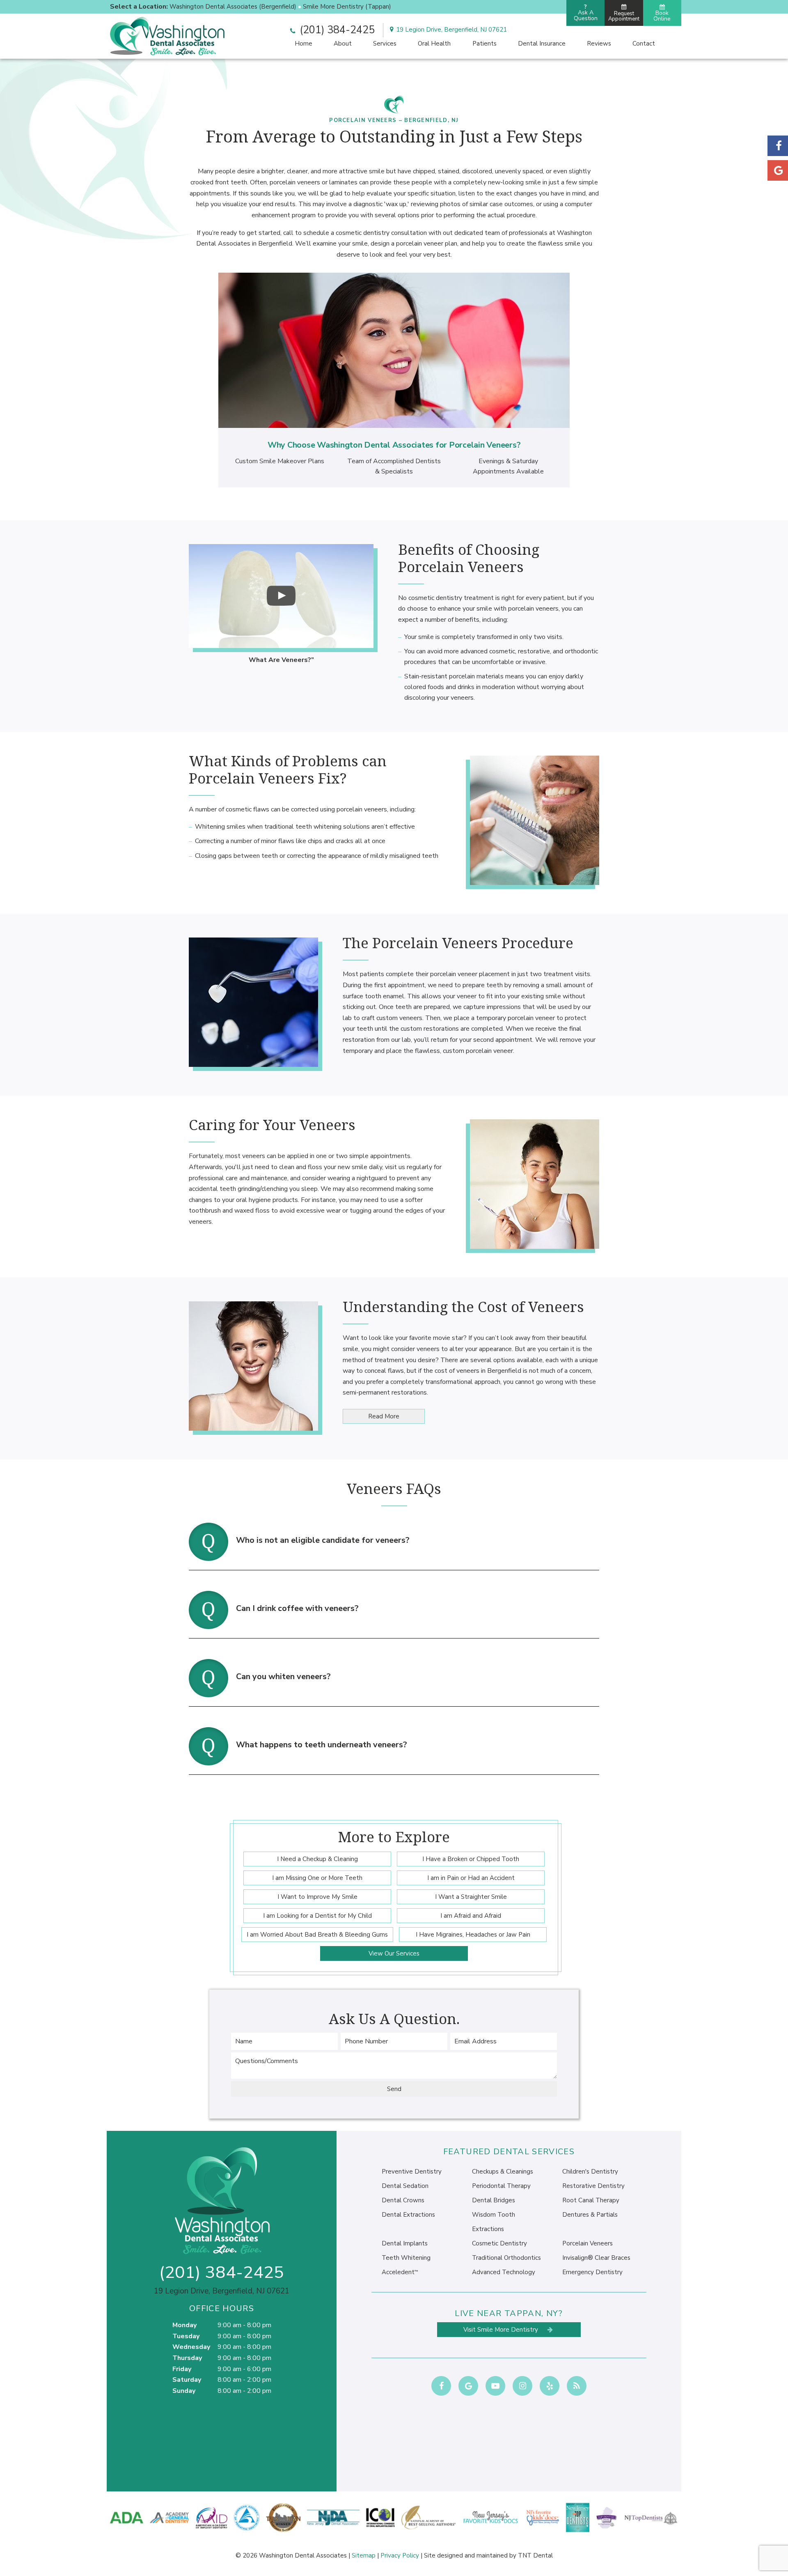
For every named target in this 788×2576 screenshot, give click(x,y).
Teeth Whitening (406, 2258)
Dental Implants (405, 2243)
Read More (384, 1416)
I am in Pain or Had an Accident (471, 1878)
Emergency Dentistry (592, 2272)
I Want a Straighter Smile (471, 1897)
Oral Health (434, 44)
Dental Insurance (542, 44)
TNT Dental (535, 2555)
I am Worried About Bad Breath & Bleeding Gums (317, 1935)
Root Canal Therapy (591, 2200)
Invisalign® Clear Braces (596, 2258)
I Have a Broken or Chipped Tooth (471, 1859)
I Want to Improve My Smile (317, 1897)
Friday (182, 2369)
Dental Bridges (494, 2200)
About (343, 44)
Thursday (187, 2358)
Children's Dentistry (590, 2172)
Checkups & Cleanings (503, 2172)
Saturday (187, 2380)
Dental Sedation (405, 2186)
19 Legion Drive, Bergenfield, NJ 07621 (451, 30)
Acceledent (400, 2272)
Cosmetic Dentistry (499, 2243)
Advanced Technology (504, 2272)
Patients (484, 44)
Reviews (599, 44)
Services (385, 44)
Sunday (184, 2391)
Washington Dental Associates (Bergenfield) (233, 7)
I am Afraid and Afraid (471, 1916)
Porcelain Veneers (588, 2243)
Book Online (662, 16)
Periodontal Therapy (501, 2186)
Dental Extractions (408, 2215)
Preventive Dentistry (412, 2172)
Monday (184, 2325)
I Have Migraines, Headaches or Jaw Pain (473, 1935)
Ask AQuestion (586, 13)
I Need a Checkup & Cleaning (317, 1859)
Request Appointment (624, 16)
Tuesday (186, 2336)
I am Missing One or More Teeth (317, 1878)
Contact (644, 44)
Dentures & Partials (590, 2215)
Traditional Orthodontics (506, 2258)
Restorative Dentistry (593, 2186)
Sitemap (364, 2555)
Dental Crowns (403, 2200)
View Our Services (394, 1953)
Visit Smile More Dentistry (502, 2330)
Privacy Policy (400, 2555)
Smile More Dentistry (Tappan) (347, 7)
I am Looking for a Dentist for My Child (317, 1916)
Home (304, 44)
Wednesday (191, 2347)
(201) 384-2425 (336, 30)
